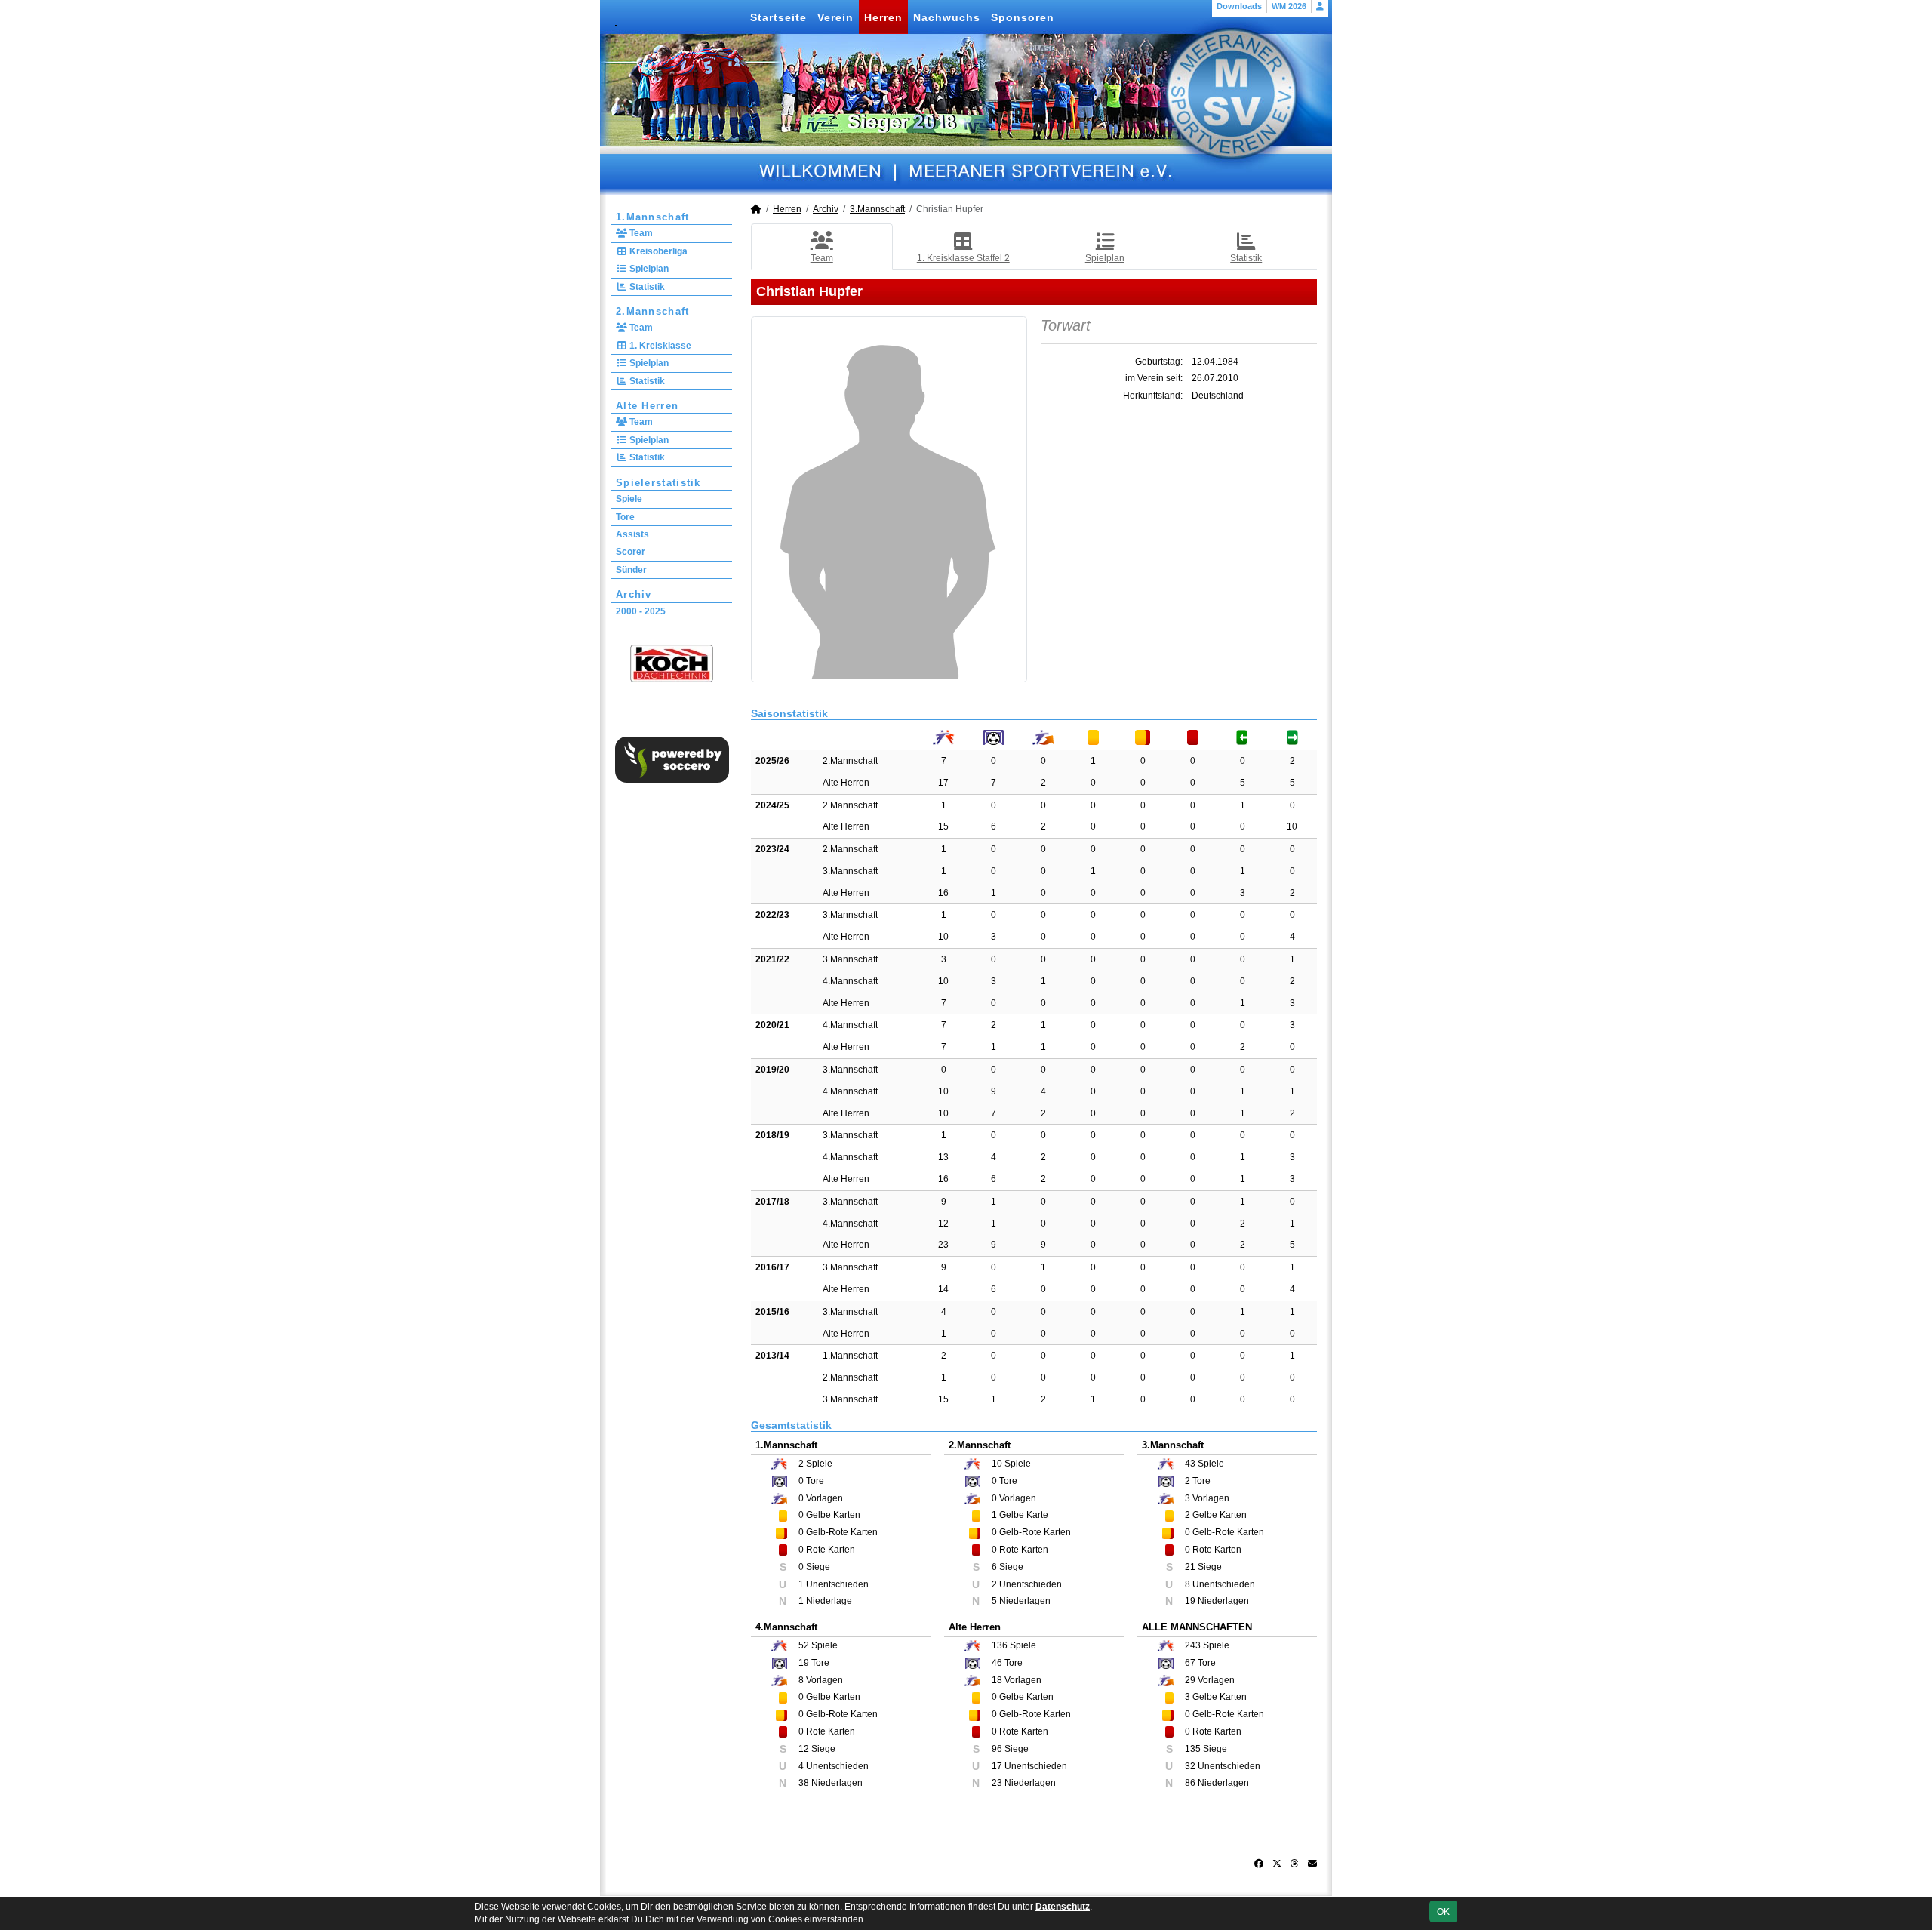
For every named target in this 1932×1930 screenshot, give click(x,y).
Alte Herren (647, 406)
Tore (625, 517)
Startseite (778, 17)
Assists (632, 534)
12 (943, 1224)
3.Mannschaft (877, 209)
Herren (883, 17)
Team (640, 233)
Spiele (629, 499)
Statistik (646, 287)
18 (997, 1680)
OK (1443, 1912)
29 (1190, 1680)
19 (804, 1663)
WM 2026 (1289, 6)
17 (943, 783)
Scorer (631, 552)
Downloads (1239, 6)
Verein (835, 17)
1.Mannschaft (653, 217)
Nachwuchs (947, 17)
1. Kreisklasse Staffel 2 (963, 258)
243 (1193, 1645)
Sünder (631, 570)
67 (1190, 1663)
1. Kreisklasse (659, 346)
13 (943, 1157)
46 (997, 1663)
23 (943, 1245)
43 (1190, 1464)
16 (943, 893)
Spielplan (648, 269)
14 (943, 1289)
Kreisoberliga (657, 251)
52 (804, 1645)
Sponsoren (1023, 17)
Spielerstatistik (658, 483)
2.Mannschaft (653, 311)
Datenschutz (1063, 1907)
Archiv (634, 594)
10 (1292, 826)
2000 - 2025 (641, 611)
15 (943, 826)
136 (1000, 1645)
